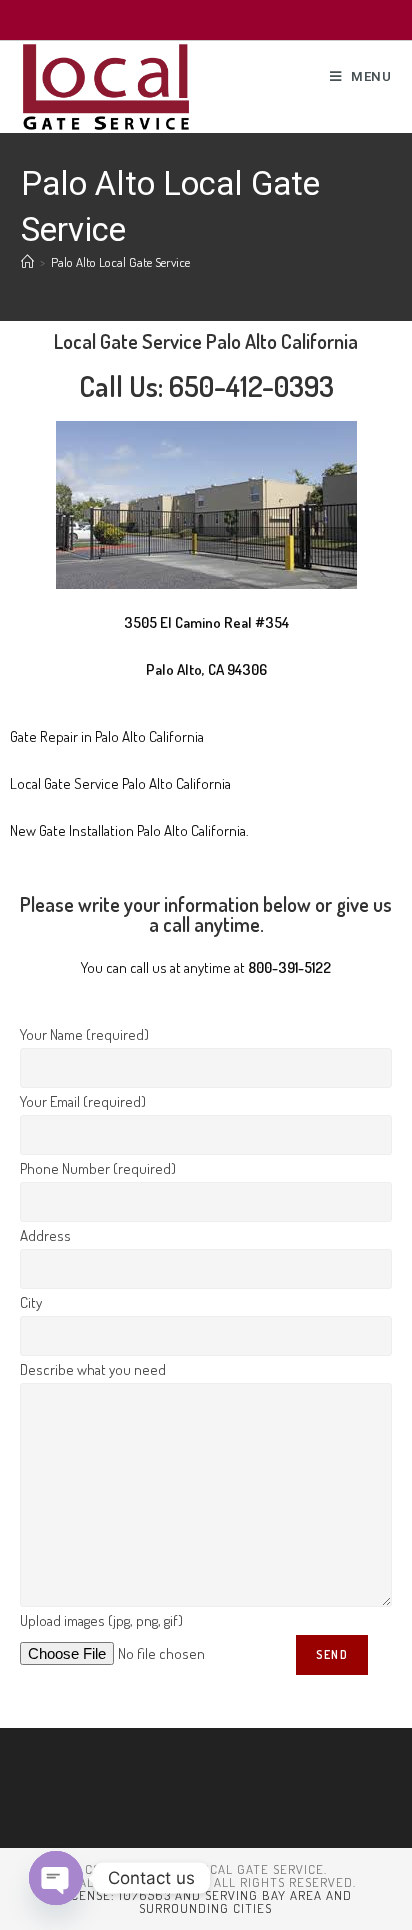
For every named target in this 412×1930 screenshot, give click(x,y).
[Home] (27, 262)
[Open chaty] (56, 1878)
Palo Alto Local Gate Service (120, 262)
